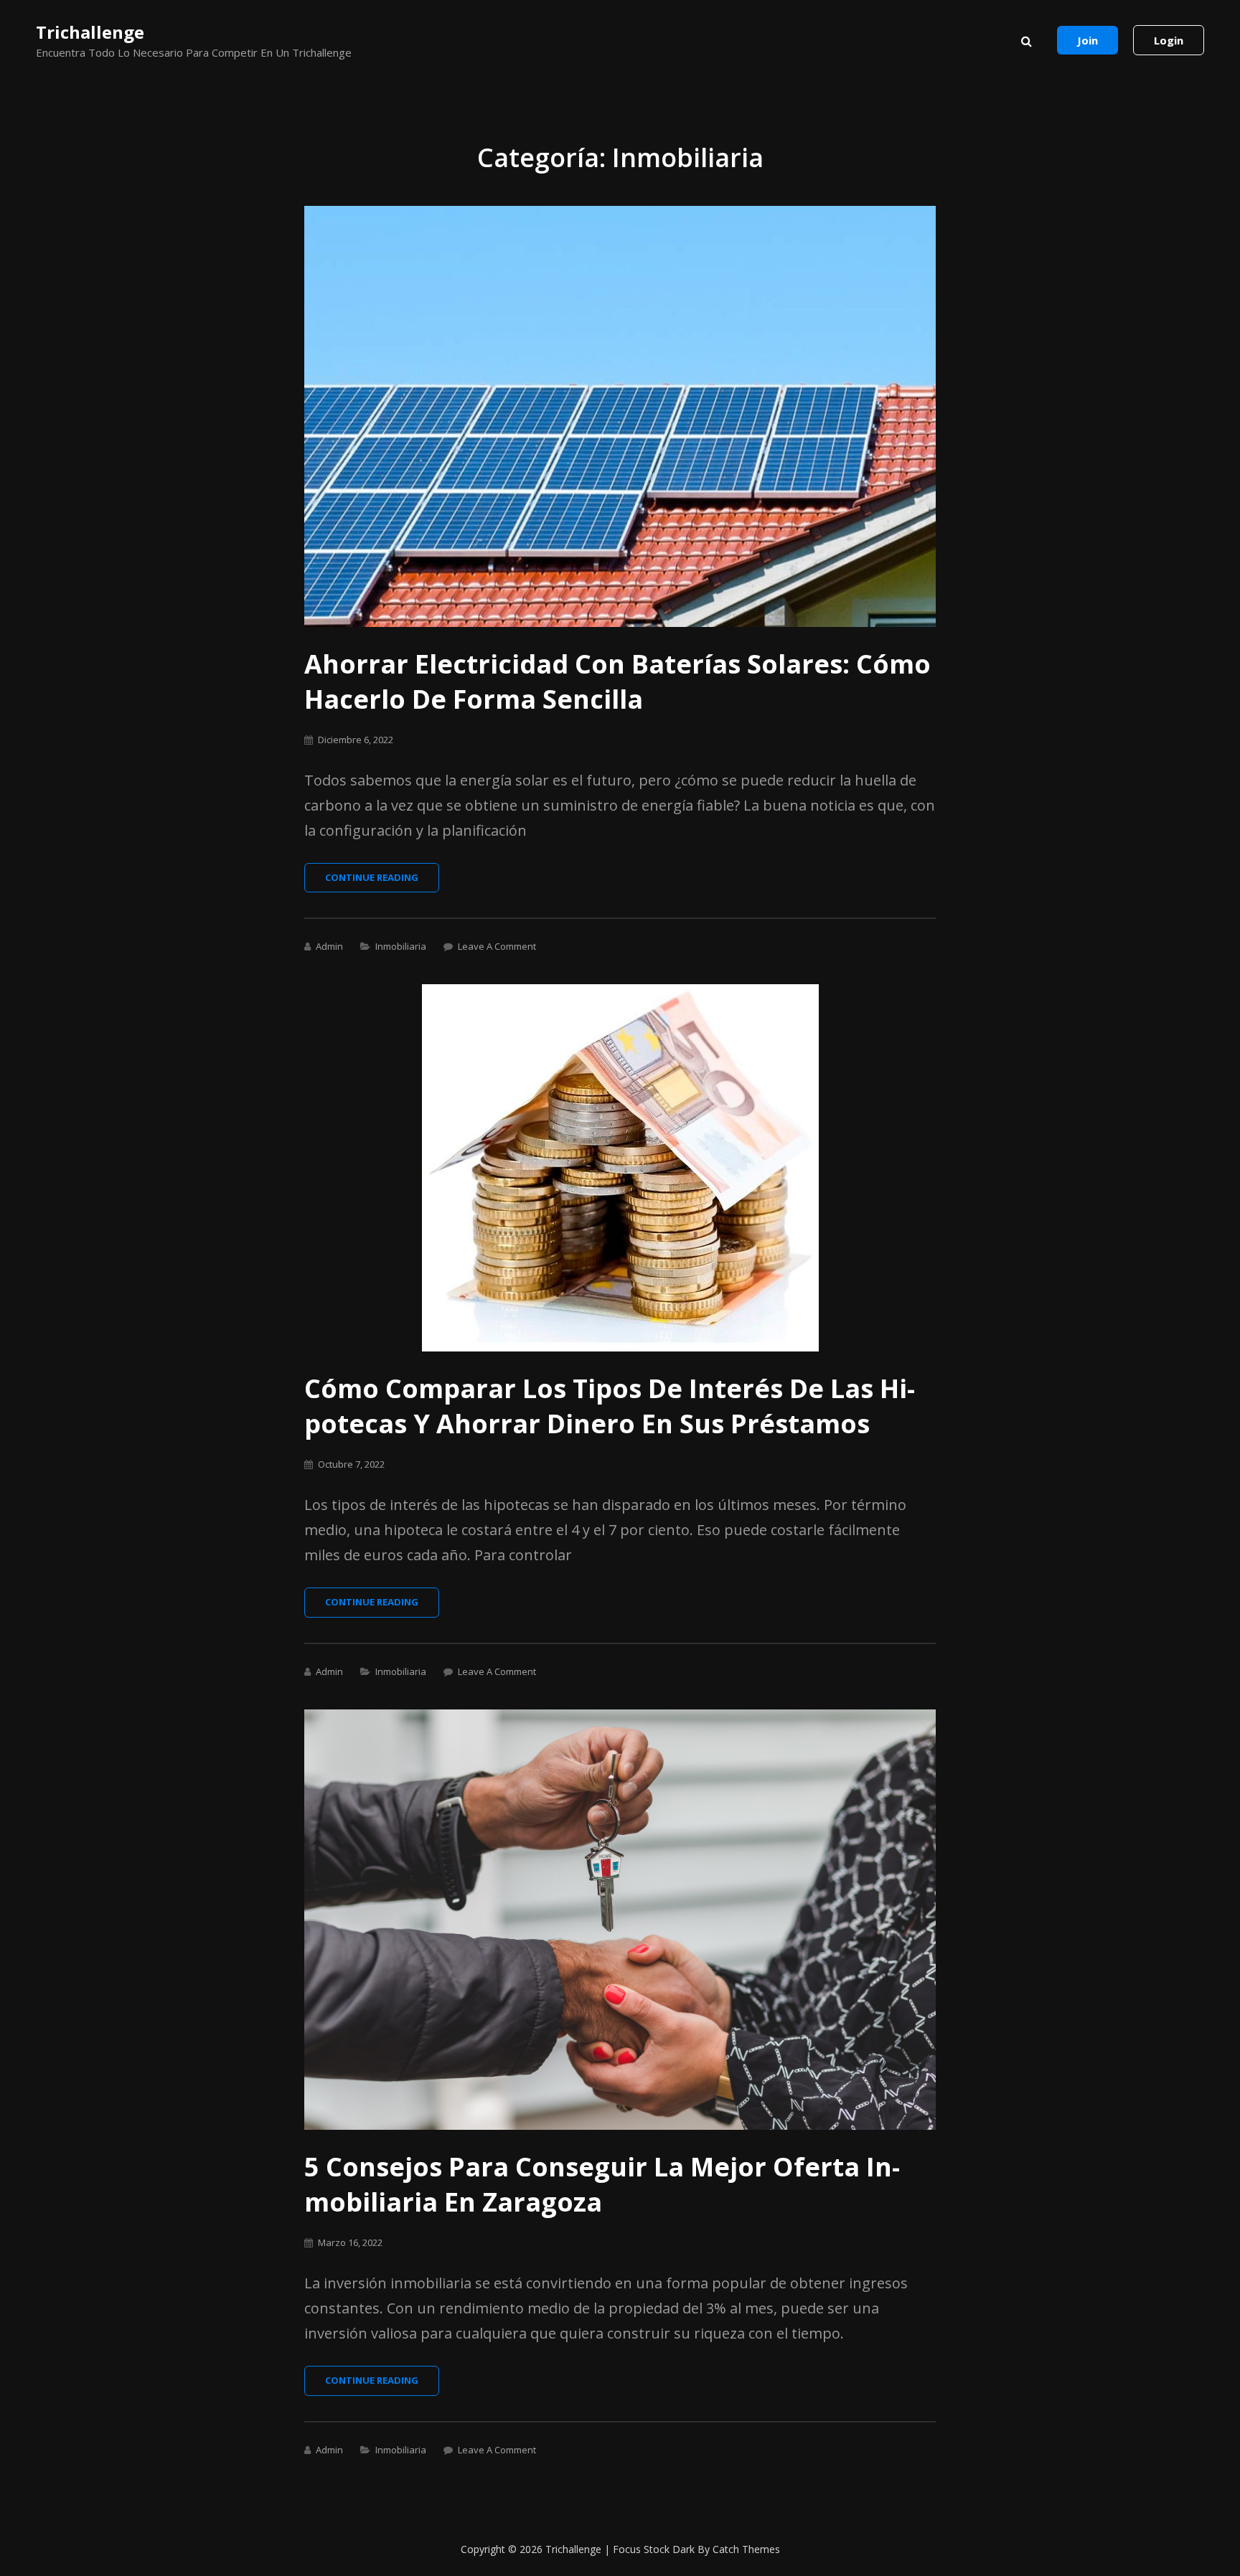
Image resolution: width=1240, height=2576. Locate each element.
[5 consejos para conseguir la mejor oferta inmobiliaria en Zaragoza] (620, 1920)
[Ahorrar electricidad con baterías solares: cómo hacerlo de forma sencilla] (620, 416)
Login (1169, 40)
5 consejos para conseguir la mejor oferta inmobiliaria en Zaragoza (602, 2184)
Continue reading (382, 882)
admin (329, 946)
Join (1088, 40)
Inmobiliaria (401, 946)
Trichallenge (90, 32)
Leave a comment (497, 946)
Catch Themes (746, 2549)
